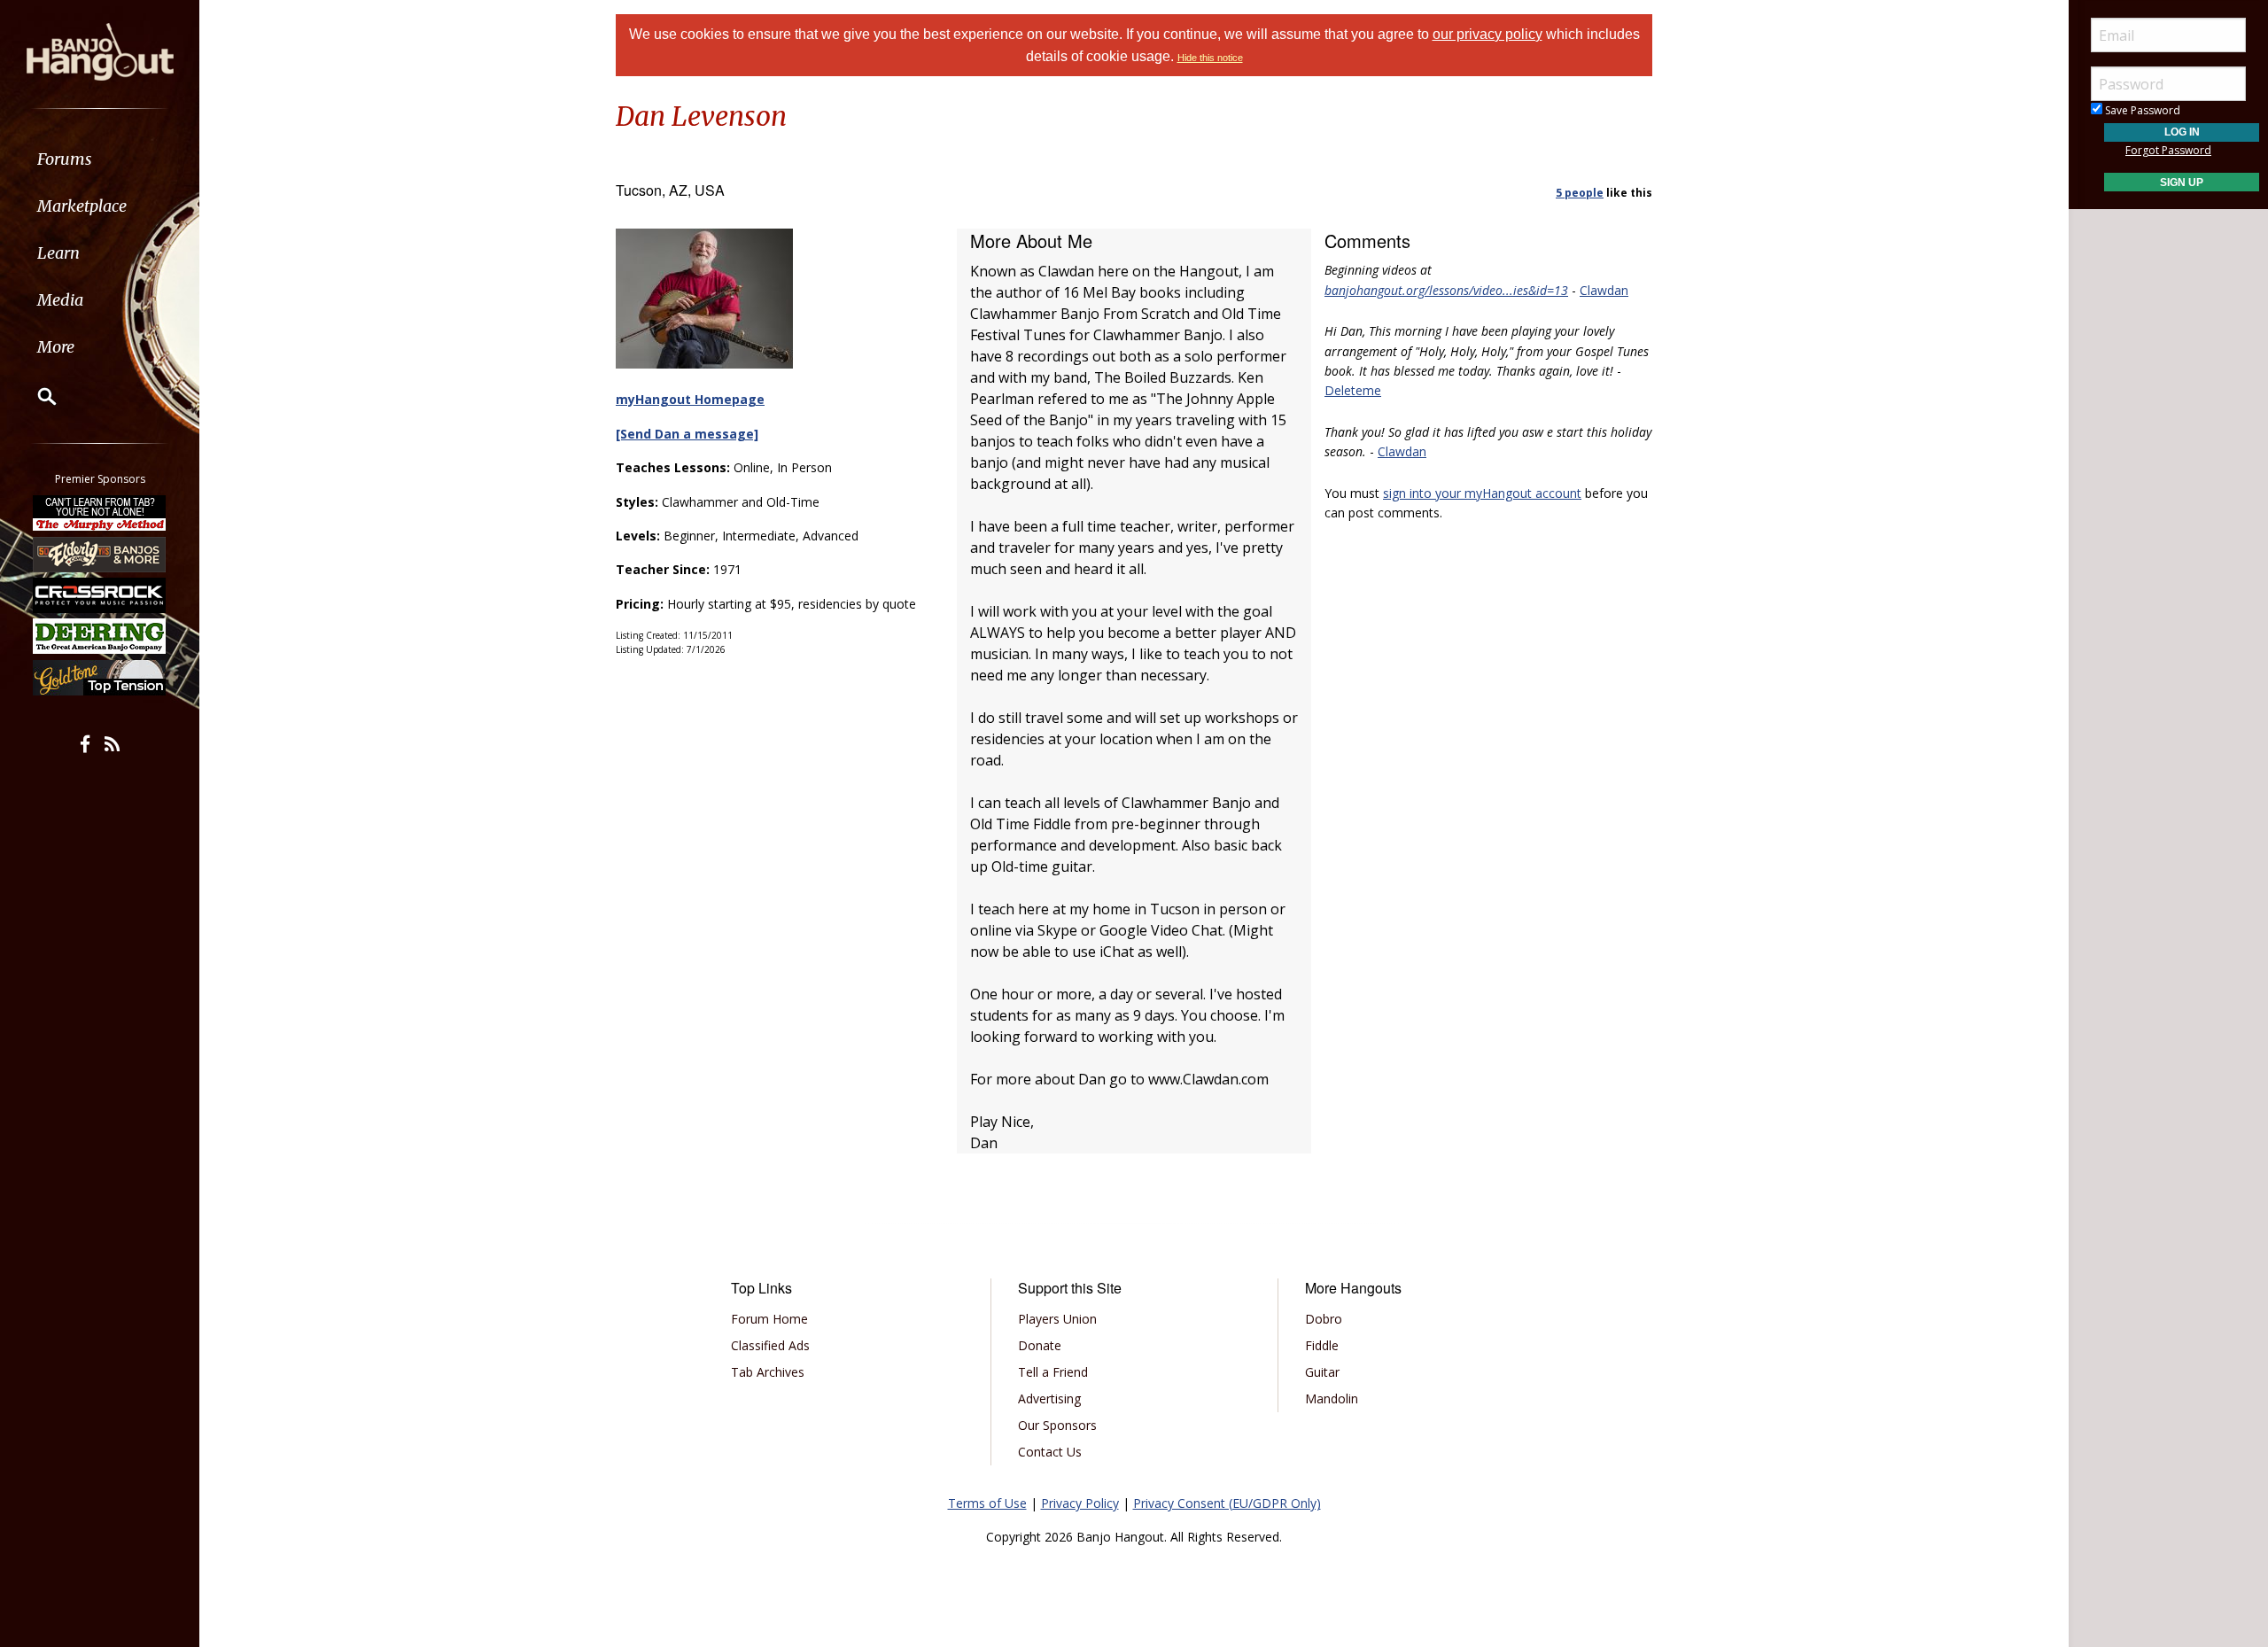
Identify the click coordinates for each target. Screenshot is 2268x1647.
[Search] (35, 396)
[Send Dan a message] (687, 434)
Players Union (1057, 1319)
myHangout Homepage (690, 399)
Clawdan (1604, 290)
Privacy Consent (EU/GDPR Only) (1227, 1503)
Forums (65, 159)
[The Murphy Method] (100, 513)
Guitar (1322, 1372)
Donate (1040, 1345)
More (56, 347)
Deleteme (1353, 390)
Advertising (1049, 1398)
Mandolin (1332, 1398)
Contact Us (1050, 1452)
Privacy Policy (1080, 1503)
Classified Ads (770, 1345)
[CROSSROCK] (100, 595)
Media (60, 300)
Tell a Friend (1053, 1372)
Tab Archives (768, 1372)
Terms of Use (987, 1503)
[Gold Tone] (100, 678)
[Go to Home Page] (100, 50)
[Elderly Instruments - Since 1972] (100, 554)
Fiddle (1322, 1345)
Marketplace (82, 206)
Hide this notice (1210, 58)
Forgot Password (2168, 150)
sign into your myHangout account (1482, 493)
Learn (58, 253)
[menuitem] (100, 159)
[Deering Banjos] (100, 636)
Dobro (1324, 1319)
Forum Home (769, 1319)
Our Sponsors (1057, 1425)
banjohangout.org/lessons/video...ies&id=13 (1446, 290)
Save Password (2141, 110)
